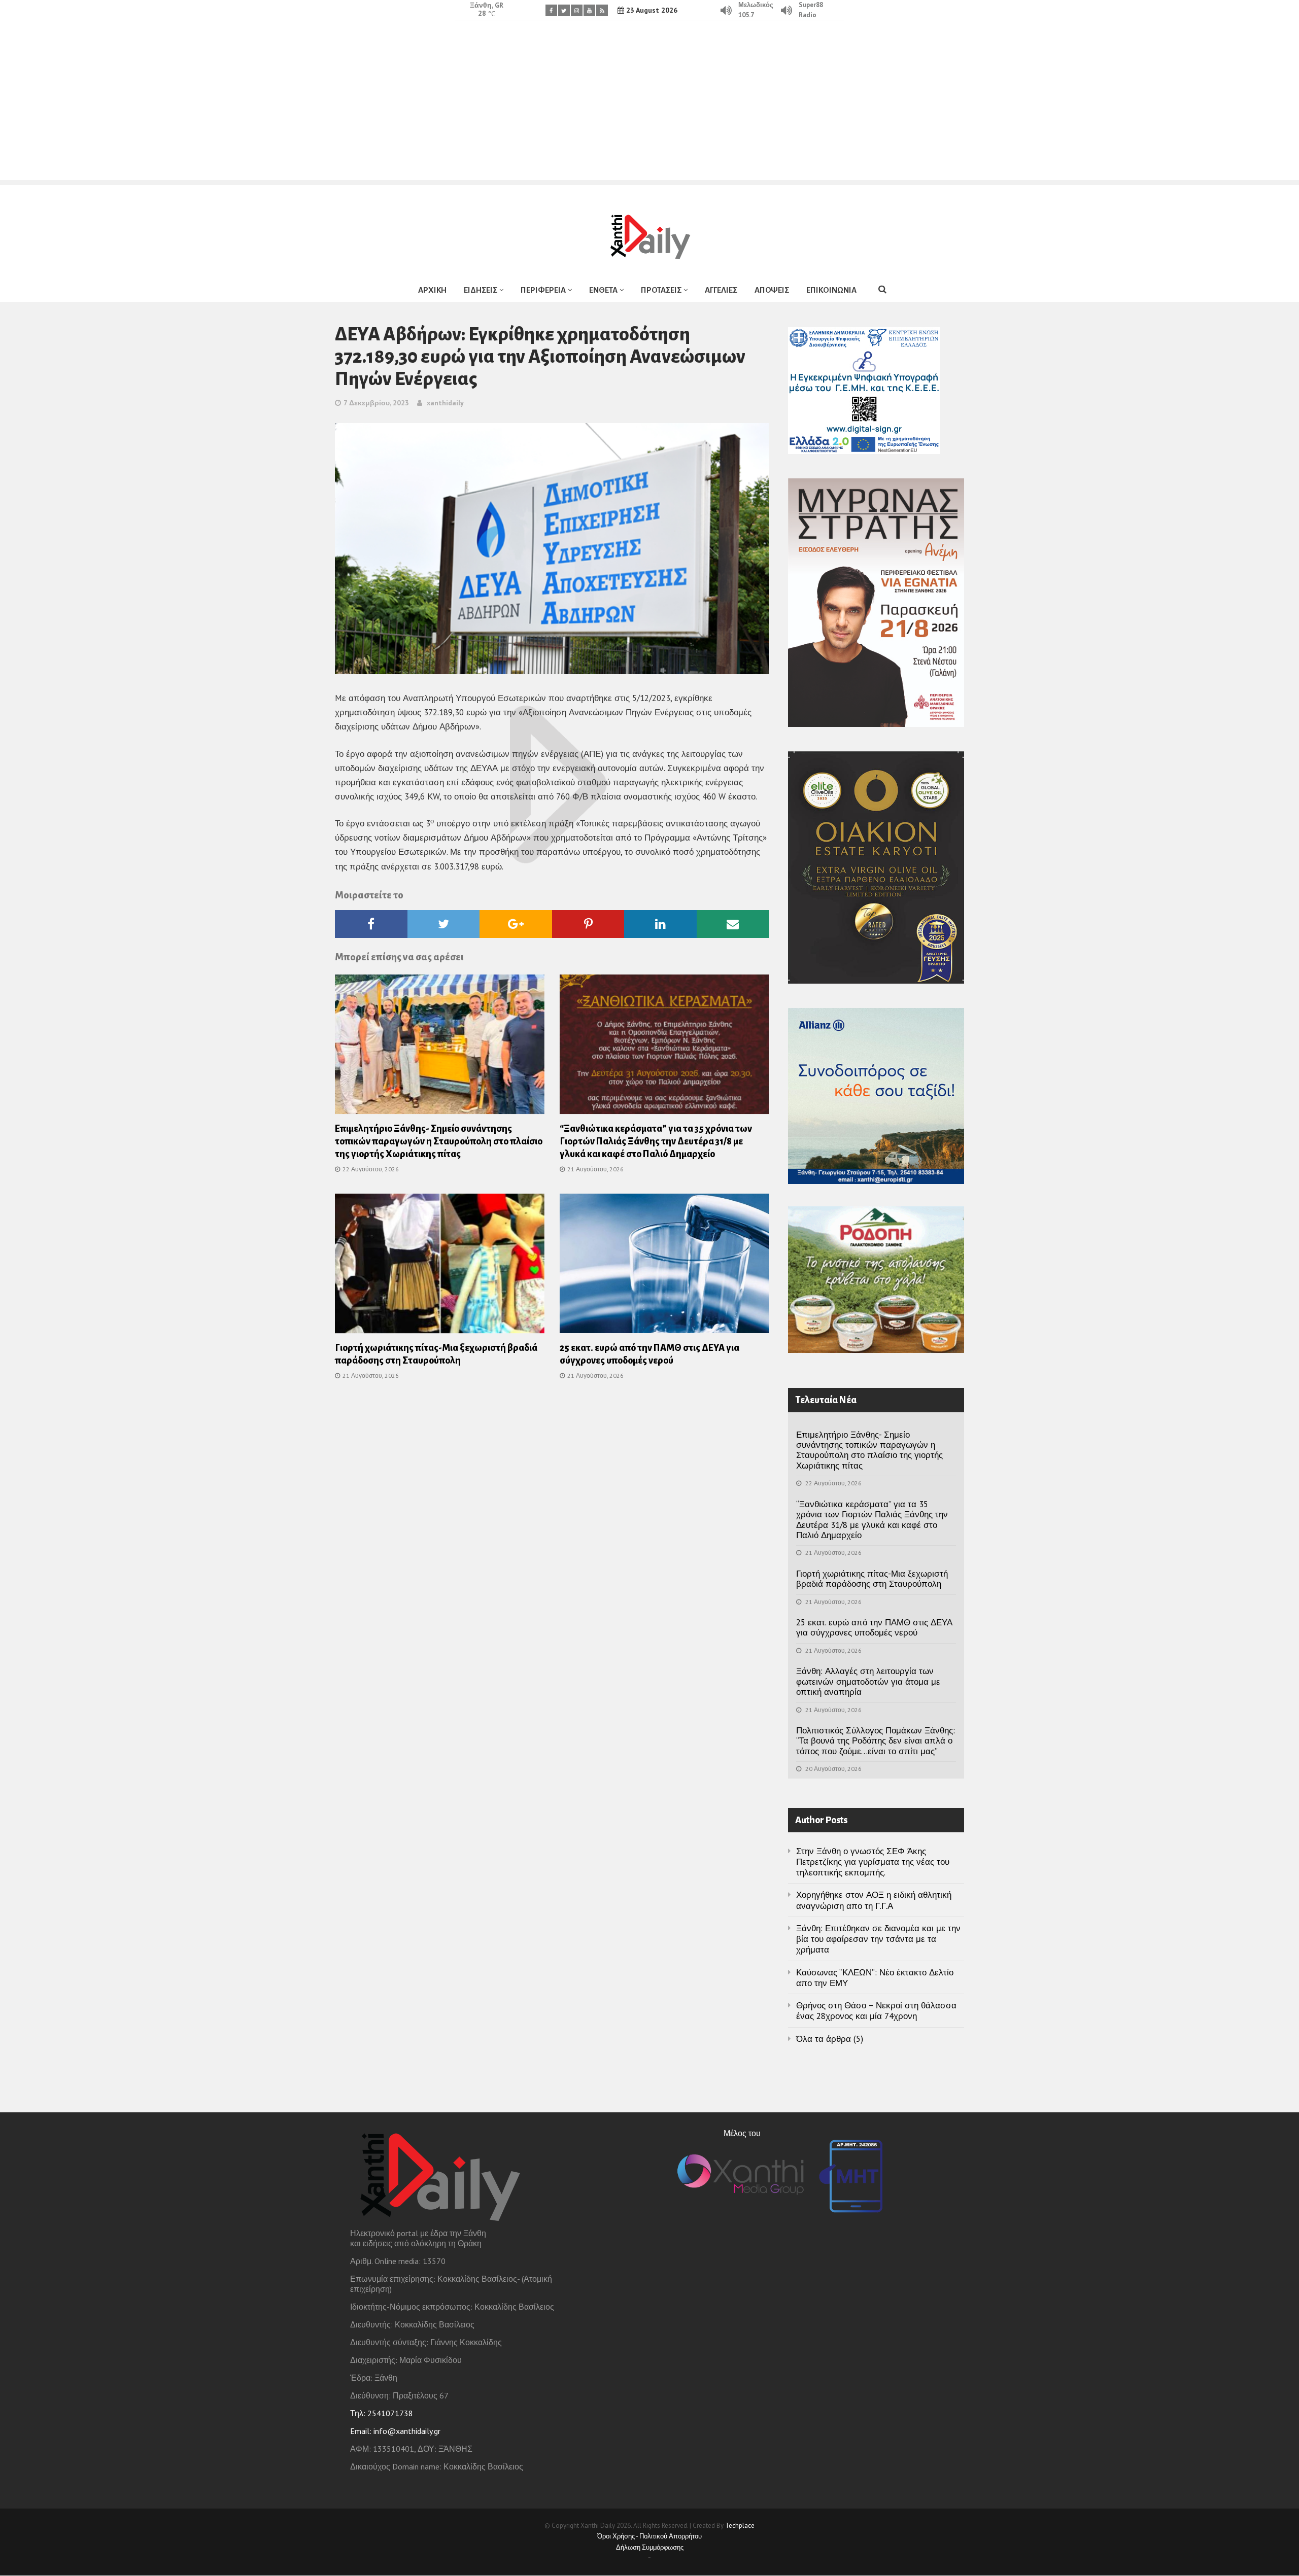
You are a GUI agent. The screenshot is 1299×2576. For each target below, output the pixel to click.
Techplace (740, 2526)
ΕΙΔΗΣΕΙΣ (481, 290)
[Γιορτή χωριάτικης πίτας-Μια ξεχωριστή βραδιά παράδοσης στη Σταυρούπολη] (440, 1267)
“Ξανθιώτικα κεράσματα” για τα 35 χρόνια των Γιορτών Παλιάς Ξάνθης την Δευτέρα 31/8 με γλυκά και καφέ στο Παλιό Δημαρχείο (656, 1141)
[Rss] (602, 10)
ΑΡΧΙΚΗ (432, 290)
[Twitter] (564, 10)
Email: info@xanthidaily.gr (395, 2431)
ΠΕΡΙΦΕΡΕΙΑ (543, 290)
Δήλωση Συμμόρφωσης (650, 2547)
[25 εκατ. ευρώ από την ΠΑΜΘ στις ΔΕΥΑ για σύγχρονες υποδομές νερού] (664, 1267)
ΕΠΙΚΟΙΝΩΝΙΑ (831, 290)
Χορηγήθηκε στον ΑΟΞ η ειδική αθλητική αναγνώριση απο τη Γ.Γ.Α (874, 1900)
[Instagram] (577, 10)
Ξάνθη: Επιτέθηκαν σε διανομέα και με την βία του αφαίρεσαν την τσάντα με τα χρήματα (878, 1939)
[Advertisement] (649, 109)
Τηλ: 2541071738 (382, 2413)
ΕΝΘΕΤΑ (603, 290)
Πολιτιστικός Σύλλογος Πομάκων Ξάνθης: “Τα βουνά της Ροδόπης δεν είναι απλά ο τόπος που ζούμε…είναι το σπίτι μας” (876, 1741)
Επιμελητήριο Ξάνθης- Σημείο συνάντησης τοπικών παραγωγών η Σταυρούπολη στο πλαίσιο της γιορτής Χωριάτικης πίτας (439, 1141)
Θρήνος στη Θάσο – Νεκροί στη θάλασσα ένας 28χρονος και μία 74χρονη (876, 2011)
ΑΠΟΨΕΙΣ (772, 290)
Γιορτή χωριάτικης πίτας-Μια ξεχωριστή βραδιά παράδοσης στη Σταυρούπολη (872, 1579)
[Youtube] (589, 10)
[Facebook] (551, 10)
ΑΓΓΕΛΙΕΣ (721, 290)
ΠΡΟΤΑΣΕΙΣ (661, 290)
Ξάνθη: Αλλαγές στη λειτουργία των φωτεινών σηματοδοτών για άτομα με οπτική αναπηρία (868, 1681)
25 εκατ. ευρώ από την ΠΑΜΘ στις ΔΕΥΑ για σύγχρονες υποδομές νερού (874, 1627)
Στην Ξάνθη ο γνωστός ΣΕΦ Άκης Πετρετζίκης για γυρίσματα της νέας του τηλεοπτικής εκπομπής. (873, 1862)
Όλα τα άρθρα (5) (830, 2039)
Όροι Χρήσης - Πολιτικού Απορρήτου (649, 2536)
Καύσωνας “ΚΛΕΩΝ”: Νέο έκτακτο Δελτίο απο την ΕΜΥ (875, 1978)
